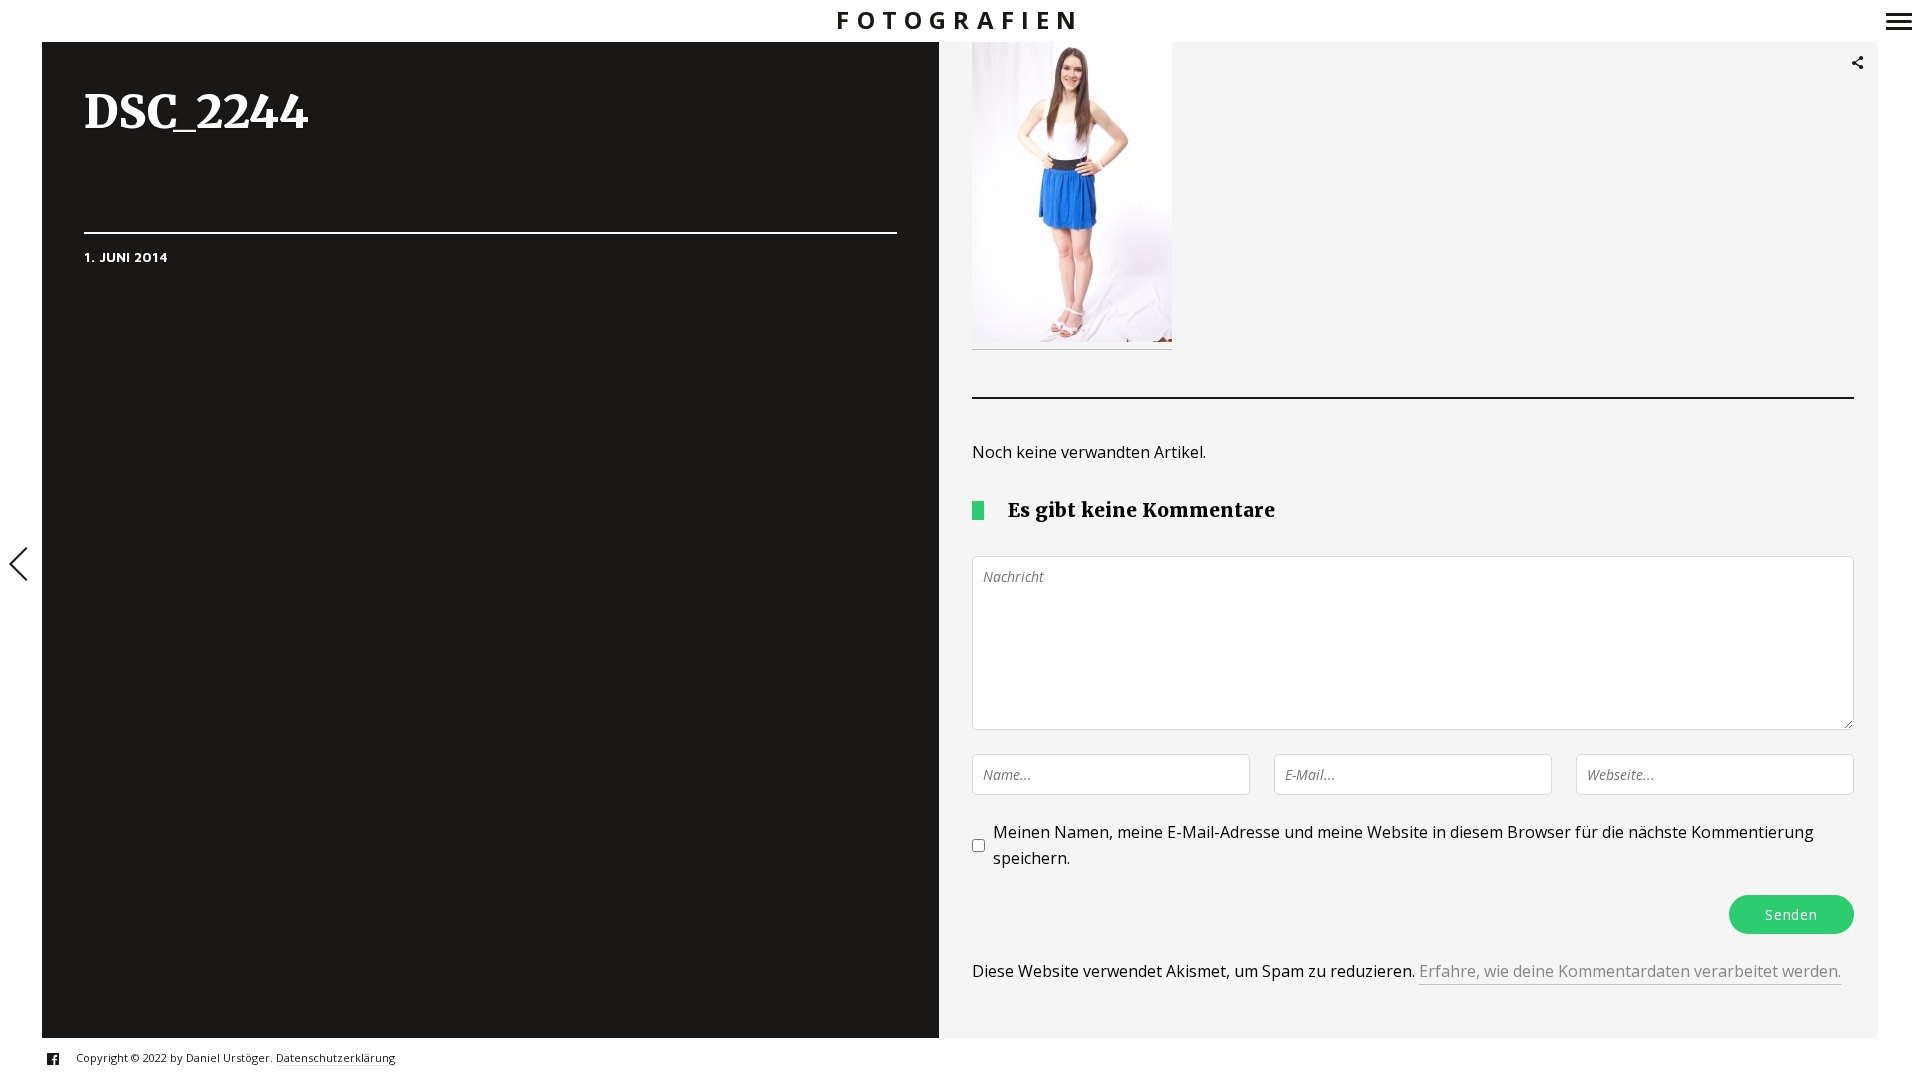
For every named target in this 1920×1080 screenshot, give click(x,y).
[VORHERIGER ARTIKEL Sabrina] (21, 566)
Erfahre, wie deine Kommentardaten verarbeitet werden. (1630, 971)
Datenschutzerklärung (335, 1057)
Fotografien (959, 20)
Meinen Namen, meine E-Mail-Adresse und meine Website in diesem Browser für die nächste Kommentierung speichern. (1403, 845)
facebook (63, 1058)
